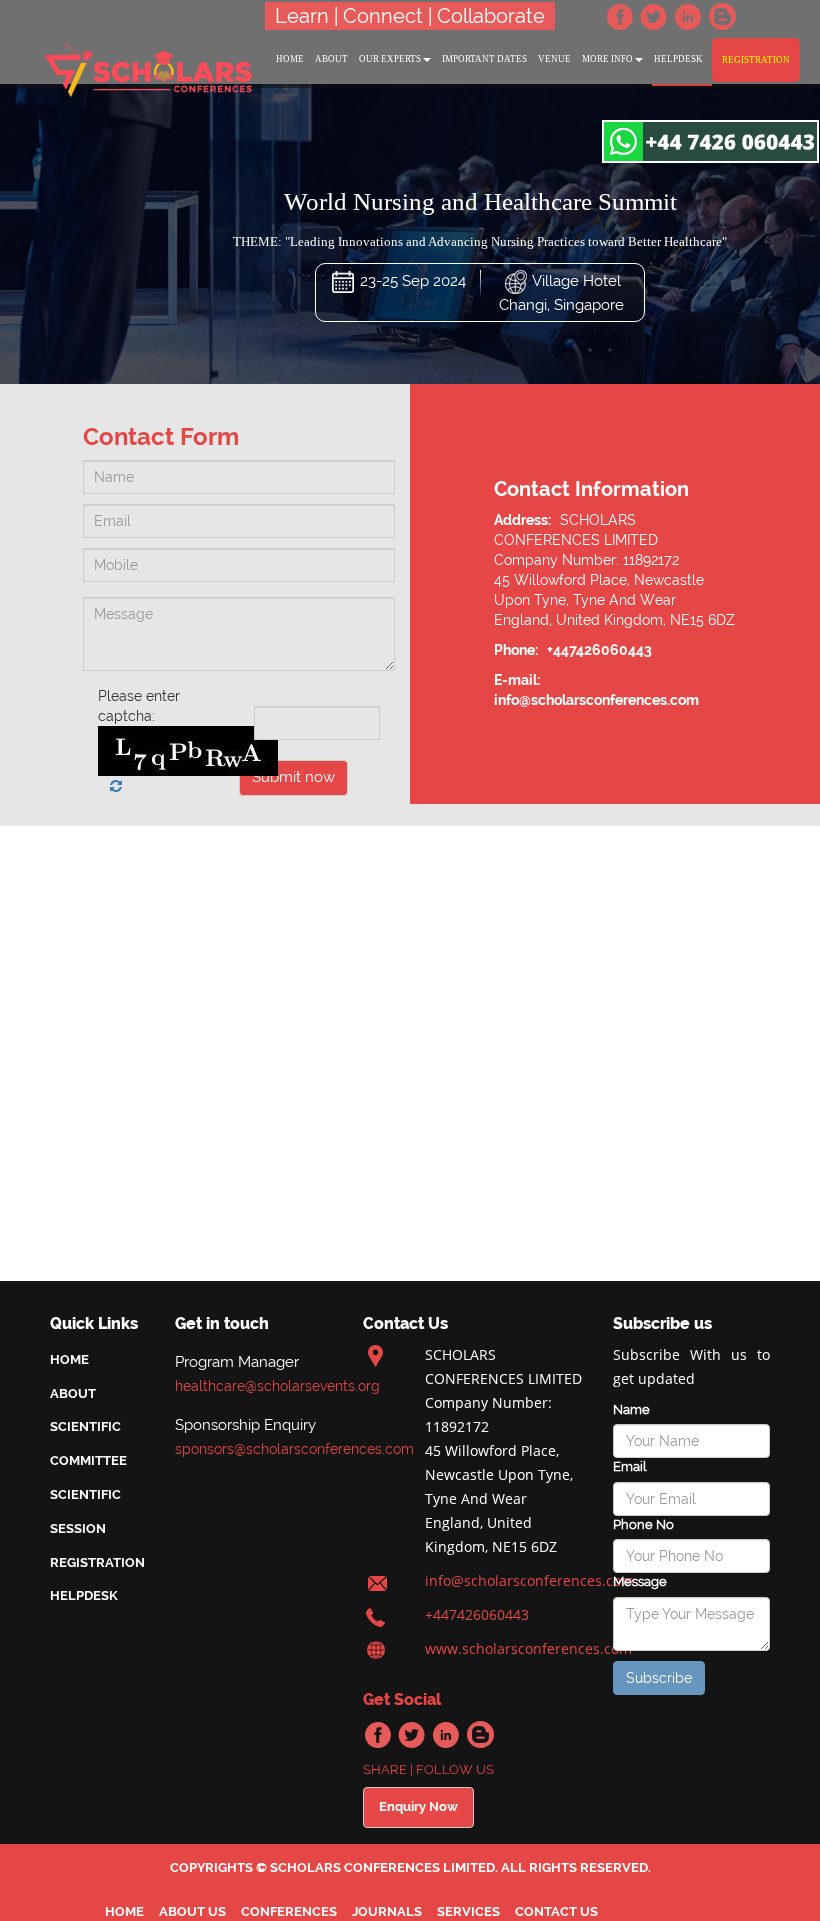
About (73, 1393)
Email (629, 1466)
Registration (97, 1562)
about (331, 59)
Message (640, 1581)
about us (192, 1911)
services (468, 1911)
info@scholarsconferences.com (529, 1580)
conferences (289, 1911)
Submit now (293, 777)
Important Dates (484, 59)
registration (756, 60)
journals (387, 1911)
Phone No (643, 1524)
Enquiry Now (418, 1806)
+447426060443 (477, 1614)
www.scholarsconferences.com (528, 1648)
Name (631, 1409)
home (290, 59)
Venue (554, 59)
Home (69, 1359)
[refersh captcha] (116, 786)
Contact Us (556, 1911)
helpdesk (678, 59)
